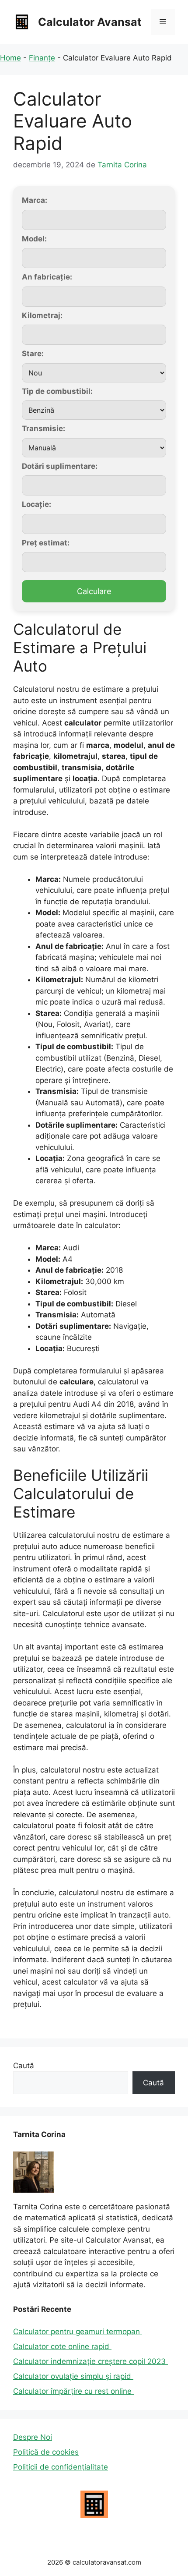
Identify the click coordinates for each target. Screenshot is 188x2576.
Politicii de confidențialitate (61, 2467)
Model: (34, 239)
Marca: (35, 200)
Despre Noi (33, 2437)
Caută (24, 2066)
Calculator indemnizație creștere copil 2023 (91, 2361)
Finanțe (42, 58)
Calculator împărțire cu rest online (73, 2391)
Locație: (37, 504)
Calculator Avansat (90, 22)
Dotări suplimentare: (60, 466)
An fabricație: (47, 277)
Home (10, 58)
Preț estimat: (46, 543)
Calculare (94, 591)
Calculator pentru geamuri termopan (78, 2332)
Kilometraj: (42, 315)
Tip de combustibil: (57, 391)
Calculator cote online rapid (62, 2346)
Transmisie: (44, 428)
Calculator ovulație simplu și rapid (73, 2376)
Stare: (33, 354)
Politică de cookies (46, 2452)
